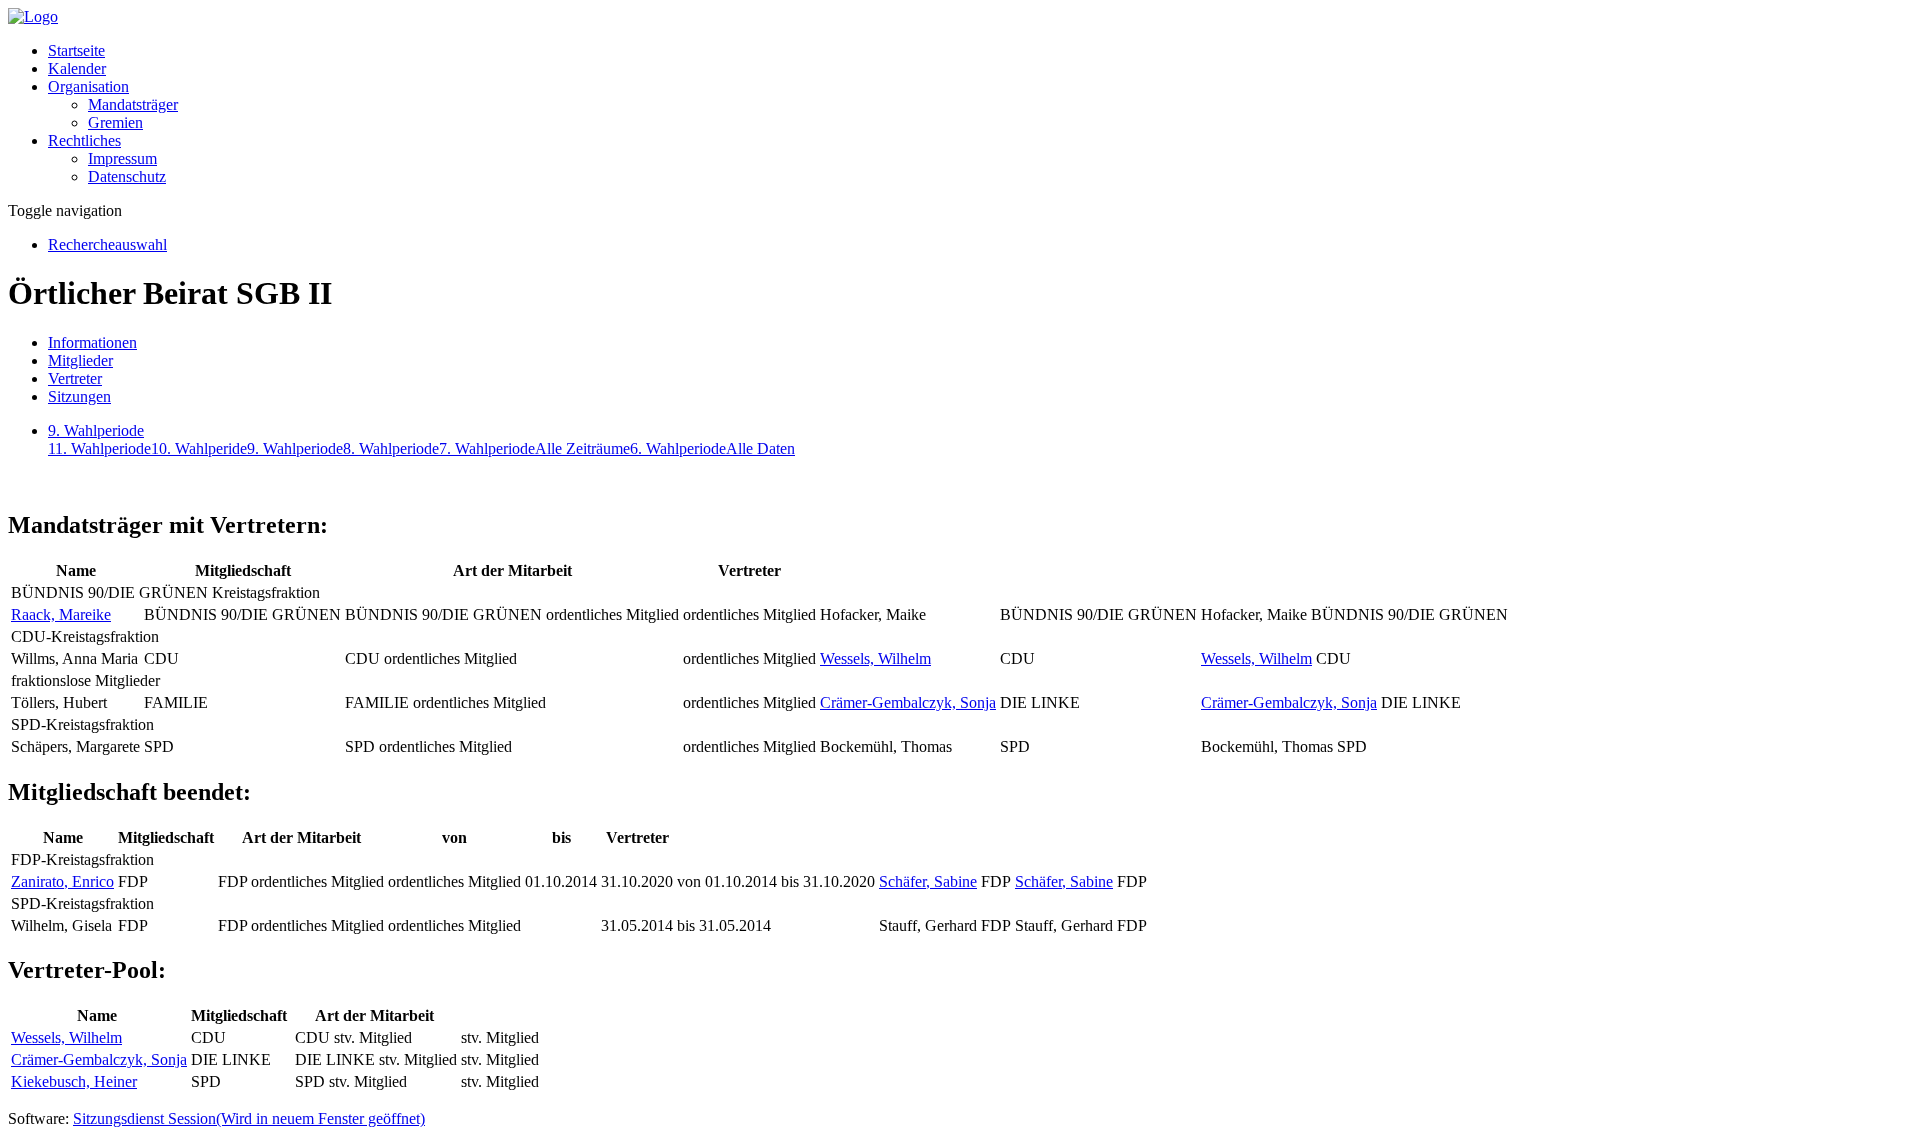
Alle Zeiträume (582, 448)
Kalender (77, 68)
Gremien (115, 122)
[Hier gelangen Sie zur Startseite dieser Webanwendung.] (33, 16)
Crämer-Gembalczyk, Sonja (908, 702)
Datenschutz (127, 176)
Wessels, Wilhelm (875, 658)
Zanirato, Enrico (62, 881)
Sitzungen (79, 396)
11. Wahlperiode (99, 448)
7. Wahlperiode (487, 448)
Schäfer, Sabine (928, 881)
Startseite (76, 50)
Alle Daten (760, 448)
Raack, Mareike (61, 614)
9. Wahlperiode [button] (96, 430)
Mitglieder (80, 360)
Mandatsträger (133, 104)
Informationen (92, 342)
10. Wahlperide (199, 448)
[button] (88, 86)
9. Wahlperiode (295, 448)
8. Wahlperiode (391, 448)
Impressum (122, 158)
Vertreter (75, 378)
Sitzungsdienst (249, 1118)
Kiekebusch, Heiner (74, 1081)
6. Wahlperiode (678, 448)
